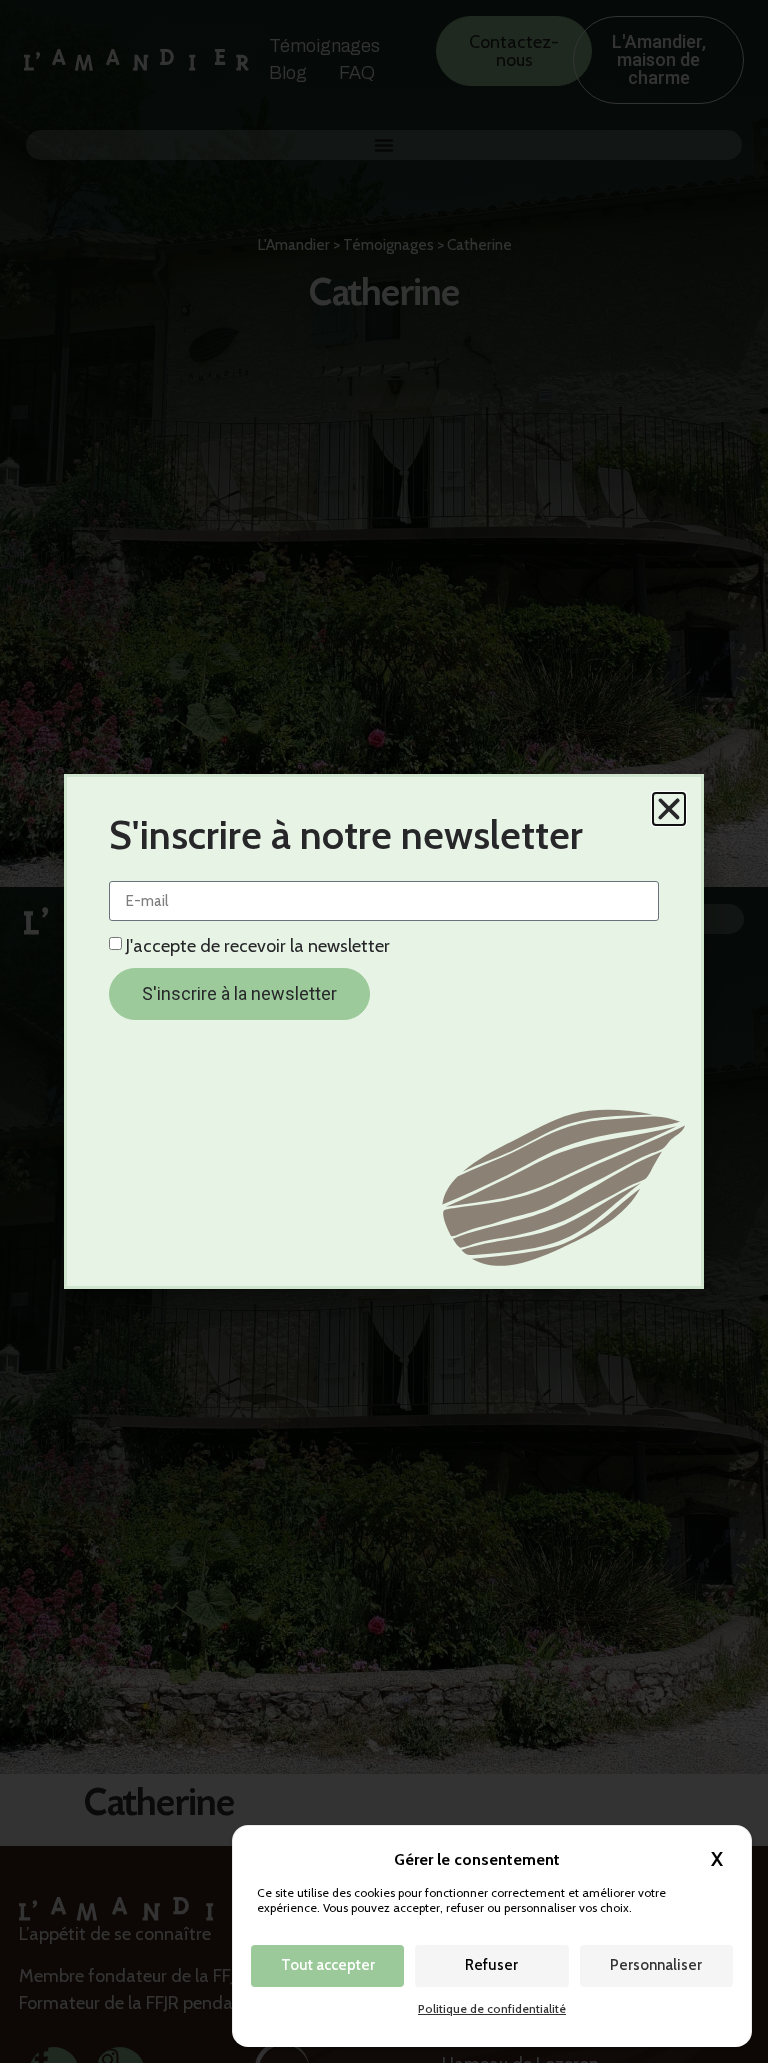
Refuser (491, 1965)
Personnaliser (656, 1965)
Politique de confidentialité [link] (492, 2008)
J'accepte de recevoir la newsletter (258, 946)
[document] (384, 1031)
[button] (669, 809)
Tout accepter (328, 1965)
